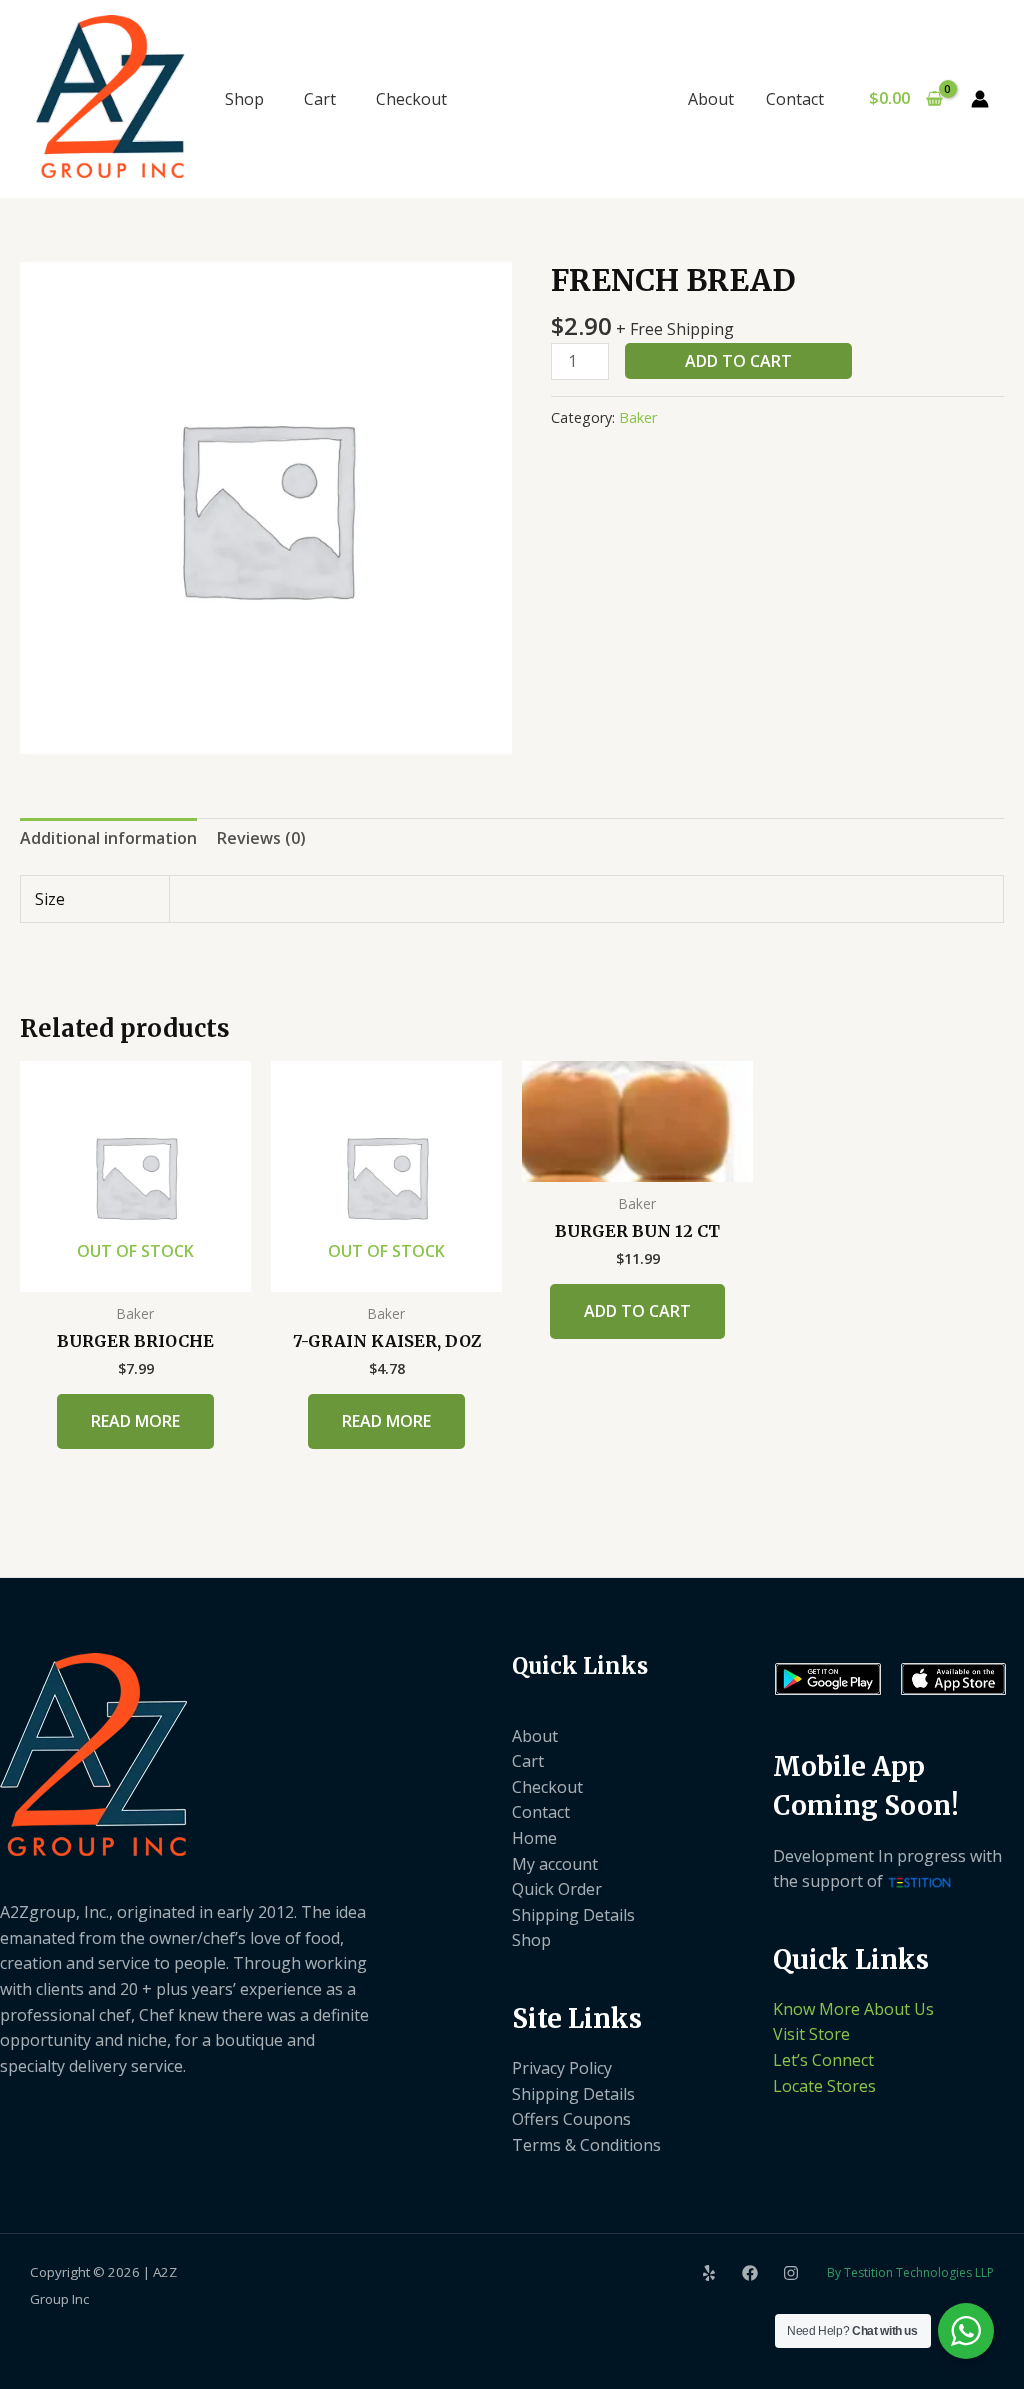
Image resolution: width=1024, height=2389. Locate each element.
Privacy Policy (562, 2068)
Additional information (108, 838)
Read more (135, 1421)
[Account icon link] (980, 99)
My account (555, 1864)
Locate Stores (824, 2086)
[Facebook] (750, 2273)
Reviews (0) (261, 838)
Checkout (411, 99)
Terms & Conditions (586, 2145)
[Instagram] (791, 2273)
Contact (795, 99)
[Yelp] (709, 2273)
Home (534, 1838)
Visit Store (811, 2034)
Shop (244, 99)
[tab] (108, 839)
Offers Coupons (571, 2119)
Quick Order (557, 1889)
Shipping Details (573, 1915)
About (711, 99)
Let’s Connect (823, 2060)
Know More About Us (853, 2009)
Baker (638, 417)
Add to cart (738, 361)
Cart (320, 99)
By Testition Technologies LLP (910, 2272)
